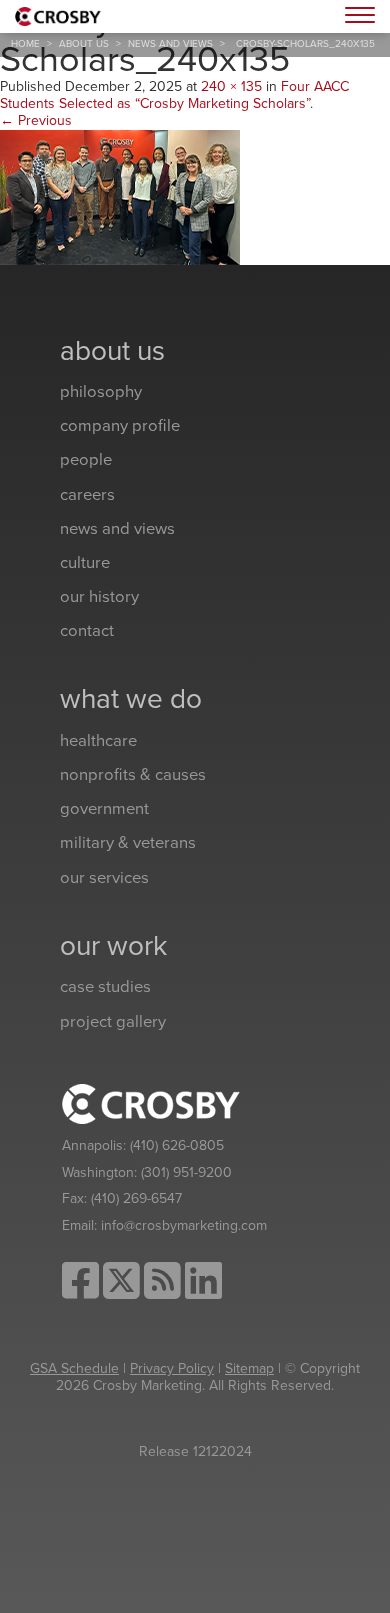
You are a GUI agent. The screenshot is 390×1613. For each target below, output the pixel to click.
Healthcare (98, 741)
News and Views (170, 44)
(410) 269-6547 (136, 1198)
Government (104, 809)
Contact (87, 631)
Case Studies (105, 987)
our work (113, 946)
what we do (131, 699)
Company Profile (120, 426)
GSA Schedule (74, 1368)
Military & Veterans (128, 843)
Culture (85, 563)
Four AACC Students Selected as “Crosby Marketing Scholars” (174, 95)
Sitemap (249, 1368)
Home (25, 44)
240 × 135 (231, 86)
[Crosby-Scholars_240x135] (120, 195)
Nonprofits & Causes (133, 775)
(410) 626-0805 (177, 1145)
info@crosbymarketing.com (184, 1225)
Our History (99, 597)
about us (84, 44)
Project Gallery (113, 1022)
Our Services (104, 878)
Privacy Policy (172, 1368)
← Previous (36, 120)
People (86, 460)
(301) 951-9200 (186, 1172)
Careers (87, 495)
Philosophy (101, 392)
